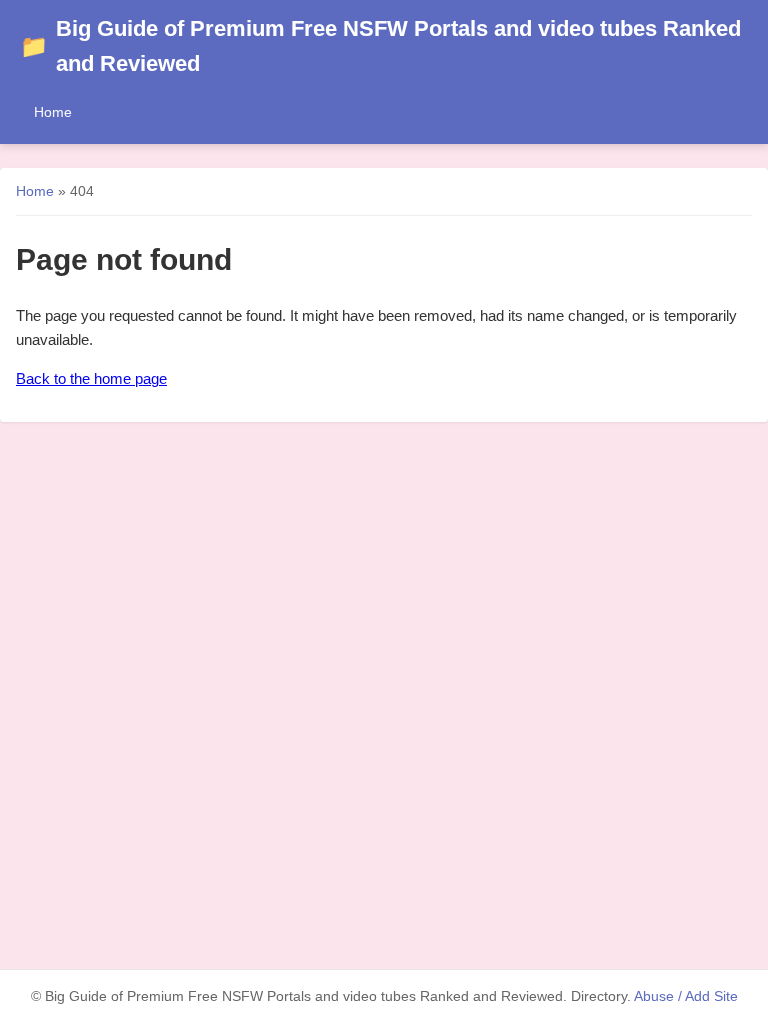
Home (53, 112)
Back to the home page (91, 378)
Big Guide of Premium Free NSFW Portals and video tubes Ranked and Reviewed (380, 46)
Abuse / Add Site (686, 996)
